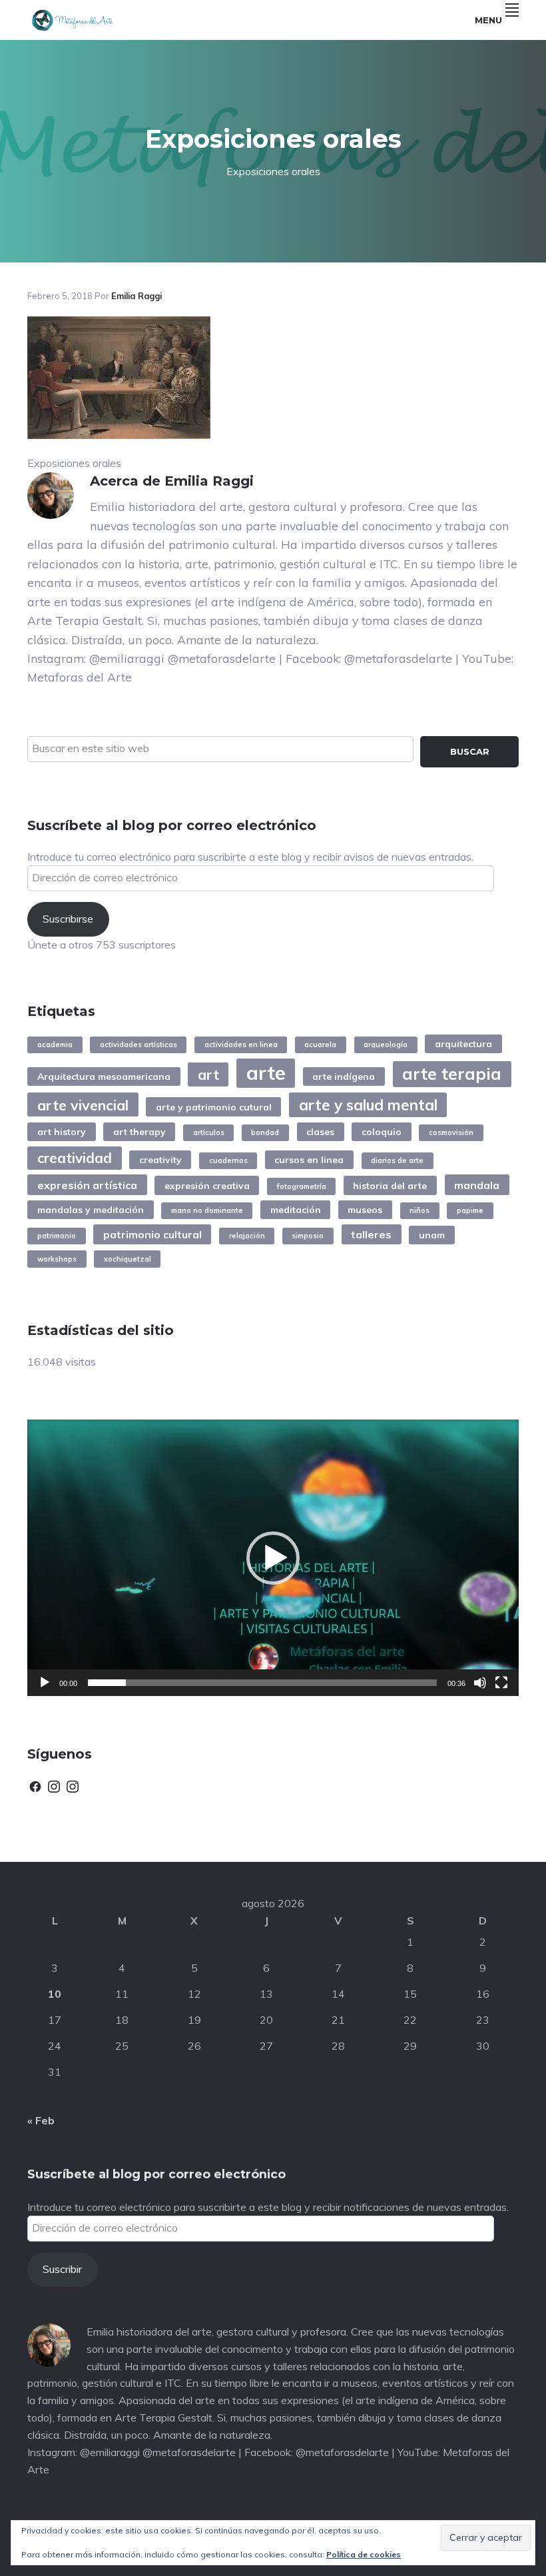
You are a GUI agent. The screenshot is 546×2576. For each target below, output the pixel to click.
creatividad (75, 1158)
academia (55, 1045)
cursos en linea (309, 1159)
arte (266, 1073)
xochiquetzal (128, 1259)
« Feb (41, 2120)
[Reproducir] (45, 1683)
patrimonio (57, 1236)
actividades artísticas (138, 1045)
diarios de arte (397, 1160)
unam (432, 1235)
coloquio (382, 1131)
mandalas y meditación (91, 1209)
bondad (265, 1132)
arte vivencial (83, 1105)
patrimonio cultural (152, 1234)
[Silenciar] (480, 1683)
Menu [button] (488, 20)
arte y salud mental (368, 1105)
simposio (308, 1236)
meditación (296, 1209)
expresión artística (87, 1185)
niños (419, 1210)
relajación (247, 1236)
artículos (209, 1132)
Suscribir (62, 2269)
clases (320, 1131)
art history (62, 1131)
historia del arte (390, 1185)
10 (55, 1994)
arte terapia (452, 1073)
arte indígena (344, 1076)
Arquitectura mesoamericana (104, 1076)
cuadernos (228, 1160)
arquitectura (463, 1044)
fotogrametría (302, 1186)
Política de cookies (364, 2554)
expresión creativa (207, 1185)
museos (365, 1209)
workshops (57, 1259)
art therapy (139, 1131)
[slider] (262, 1683)
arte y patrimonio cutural (214, 1107)
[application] (273, 1558)
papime (470, 1210)
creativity (160, 1159)
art (208, 1074)
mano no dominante (207, 1210)
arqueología (386, 1045)
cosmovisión (451, 1132)
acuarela (320, 1045)
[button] (273, 1558)
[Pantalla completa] (501, 1683)
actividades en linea (241, 1045)
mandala (477, 1185)
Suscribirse (68, 919)
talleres (371, 1234)
